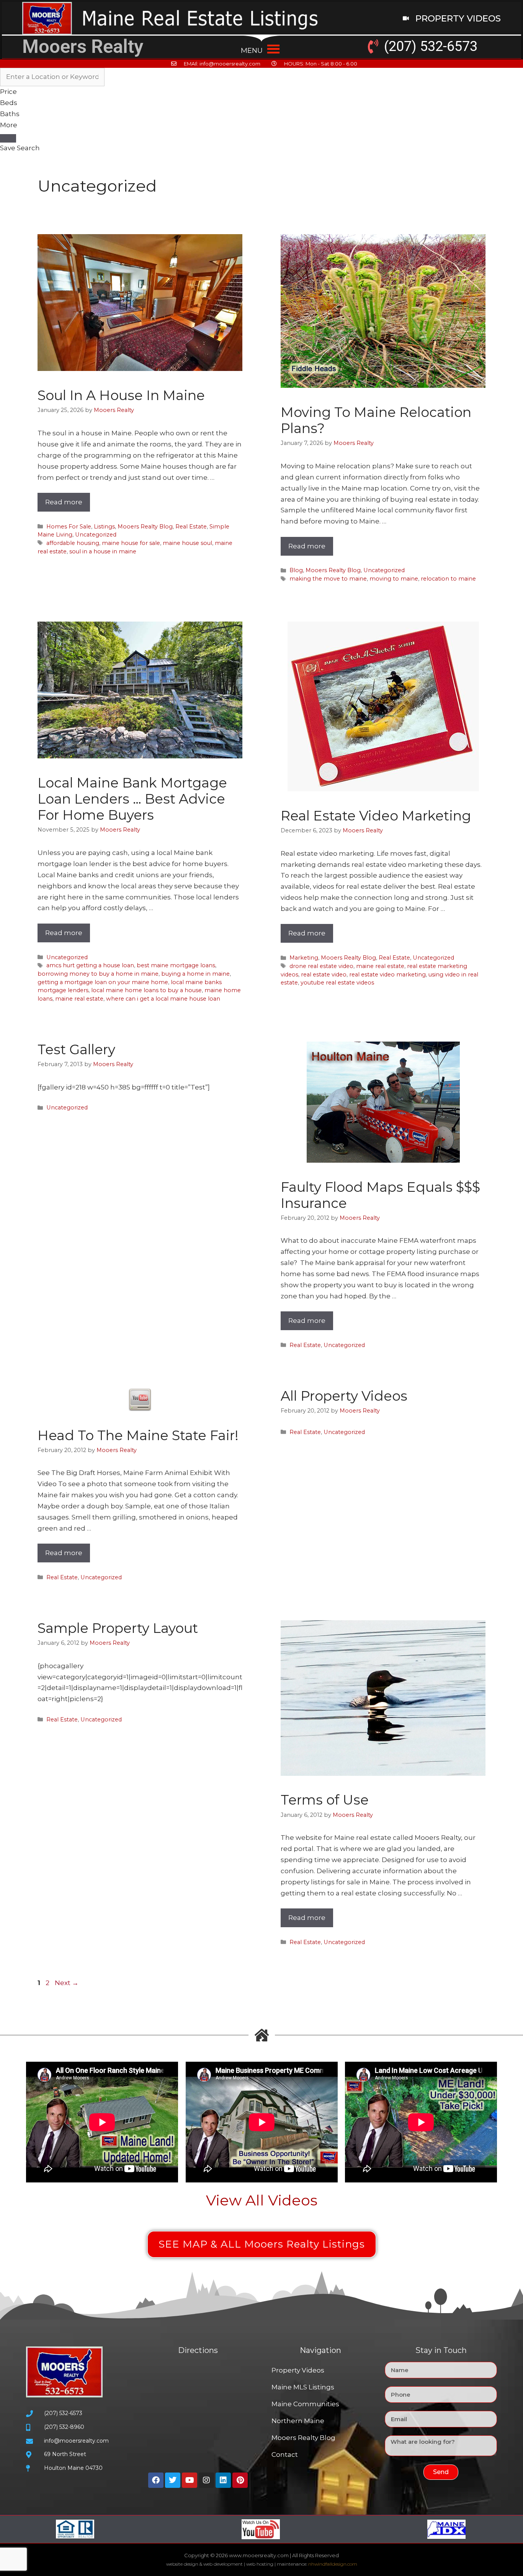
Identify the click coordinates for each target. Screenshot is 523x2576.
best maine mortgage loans (176, 965)
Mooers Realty (83, 47)
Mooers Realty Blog (145, 527)
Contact (285, 2455)
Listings (104, 527)
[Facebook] (156, 2480)
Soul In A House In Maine (121, 395)
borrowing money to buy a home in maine (98, 974)
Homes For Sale (69, 527)
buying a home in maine (195, 974)
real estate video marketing (387, 975)
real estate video (324, 975)
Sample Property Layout (118, 1628)
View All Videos (262, 2200)
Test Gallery (76, 1049)
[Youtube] (190, 2480)
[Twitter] (173, 2480)
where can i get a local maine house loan (163, 999)
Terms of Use (325, 1800)
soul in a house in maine (103, 551)
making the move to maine (328, 579)
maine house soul (187, 543)
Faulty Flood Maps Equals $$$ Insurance (380, 1195)
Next (67, 1983)
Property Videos (298, 2370)
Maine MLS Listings (303, 2387)
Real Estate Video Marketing (376, 816)
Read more (64, 502)
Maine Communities (305, 2404)
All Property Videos (344, 1396)
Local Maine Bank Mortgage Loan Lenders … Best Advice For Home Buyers (132, 799)
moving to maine (394, 579)
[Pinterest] (240, 2480)
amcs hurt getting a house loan (90, 965)
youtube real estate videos (337, 983)
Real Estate (191, 527)
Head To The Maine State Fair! (138, 1435)
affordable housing (73, 543)
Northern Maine (298, 2421)
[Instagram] (206, 2480)
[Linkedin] (223, 2480)
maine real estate (79, 999)
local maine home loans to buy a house (146, 990)
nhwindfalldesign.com (333, 2564)
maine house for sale (131, 543)
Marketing (304, 958)
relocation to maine (448, 579)
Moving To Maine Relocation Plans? (376, 420)
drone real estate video (321, 966)
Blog (296, 570)
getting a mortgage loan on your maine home (103, 982)
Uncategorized (96, 535)
